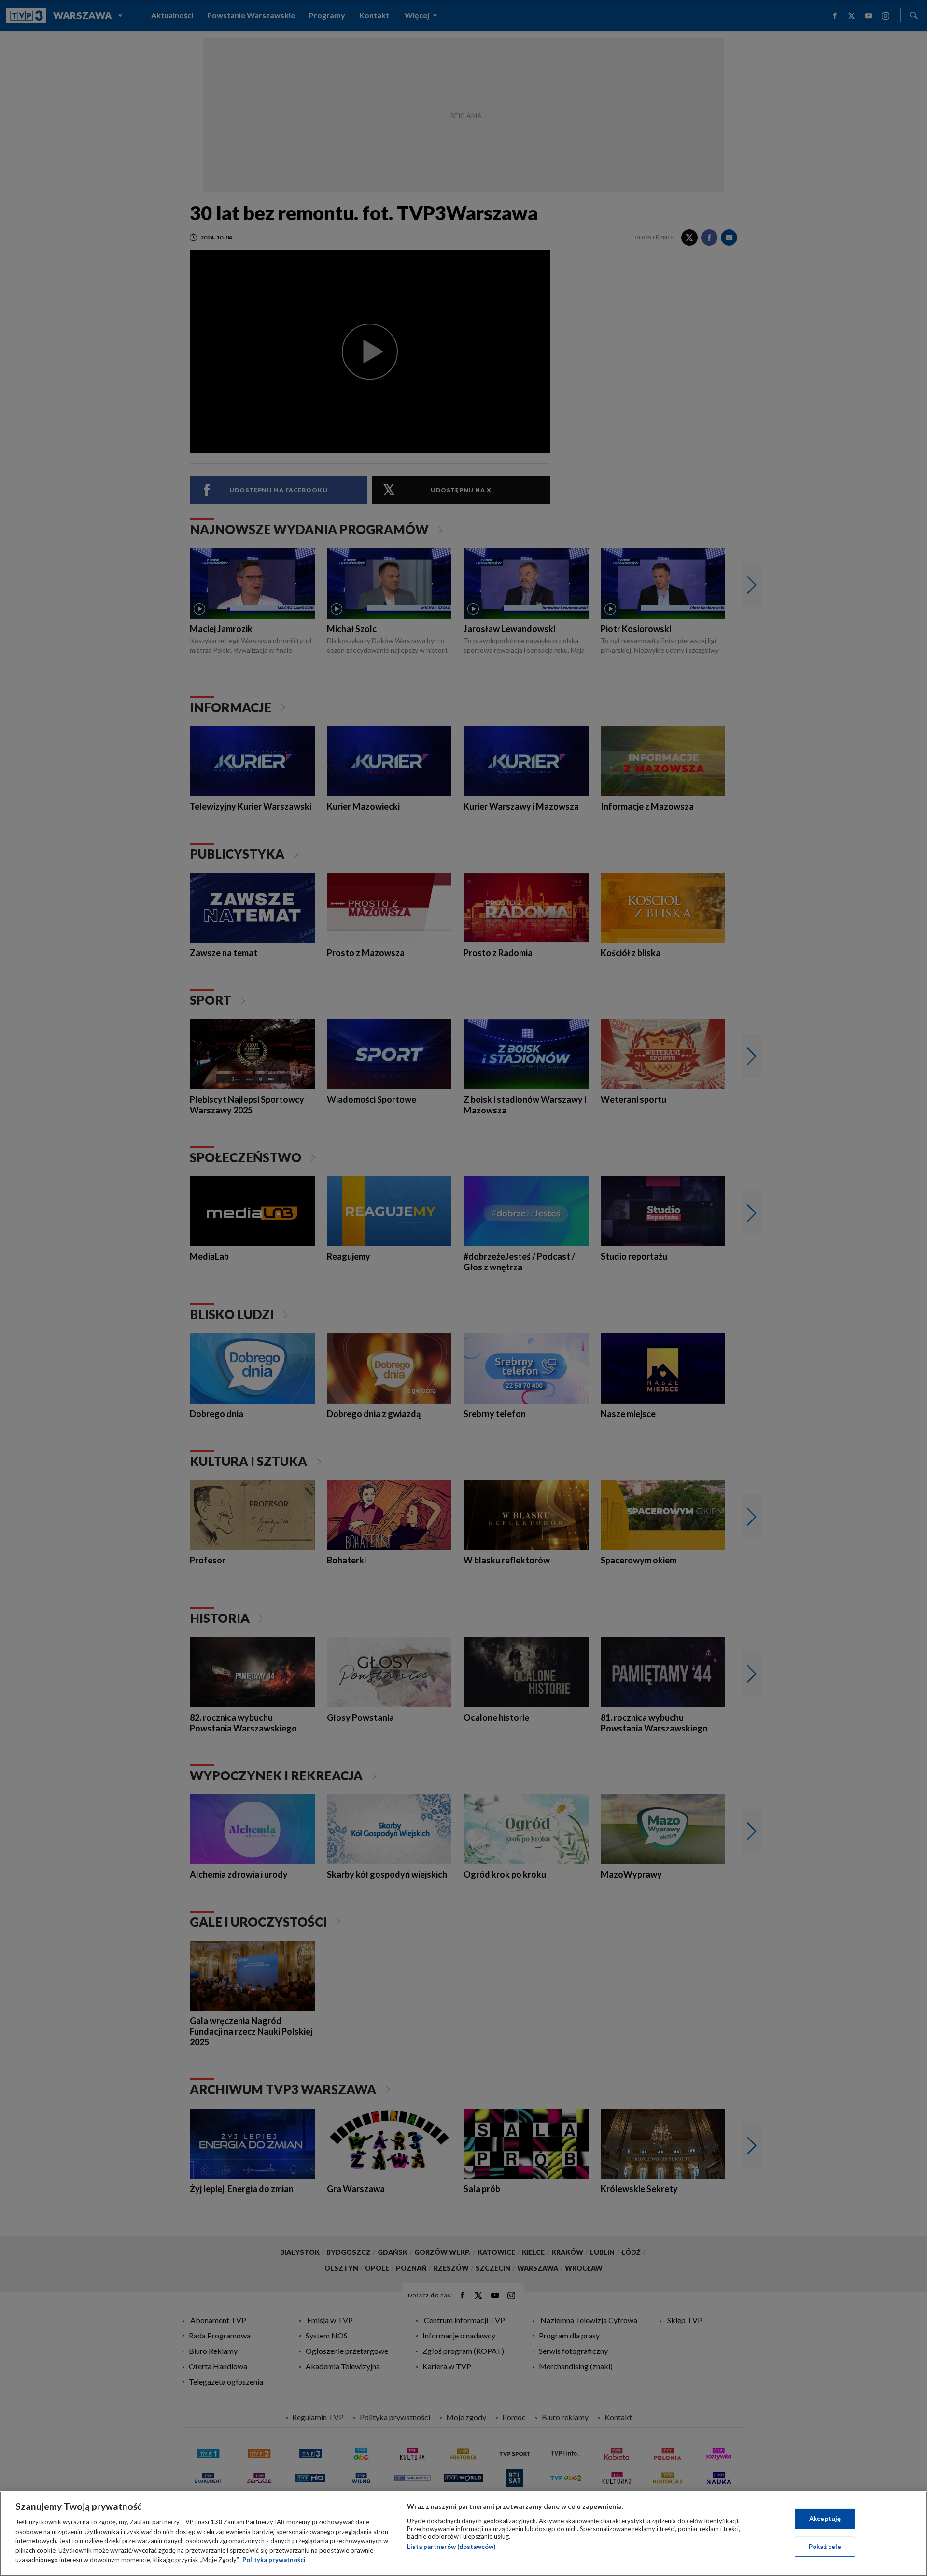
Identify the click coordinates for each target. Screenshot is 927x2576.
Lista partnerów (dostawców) (451, 2547)
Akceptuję (825, 2519)
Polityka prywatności (274, 2560)
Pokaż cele (825, 2547)
